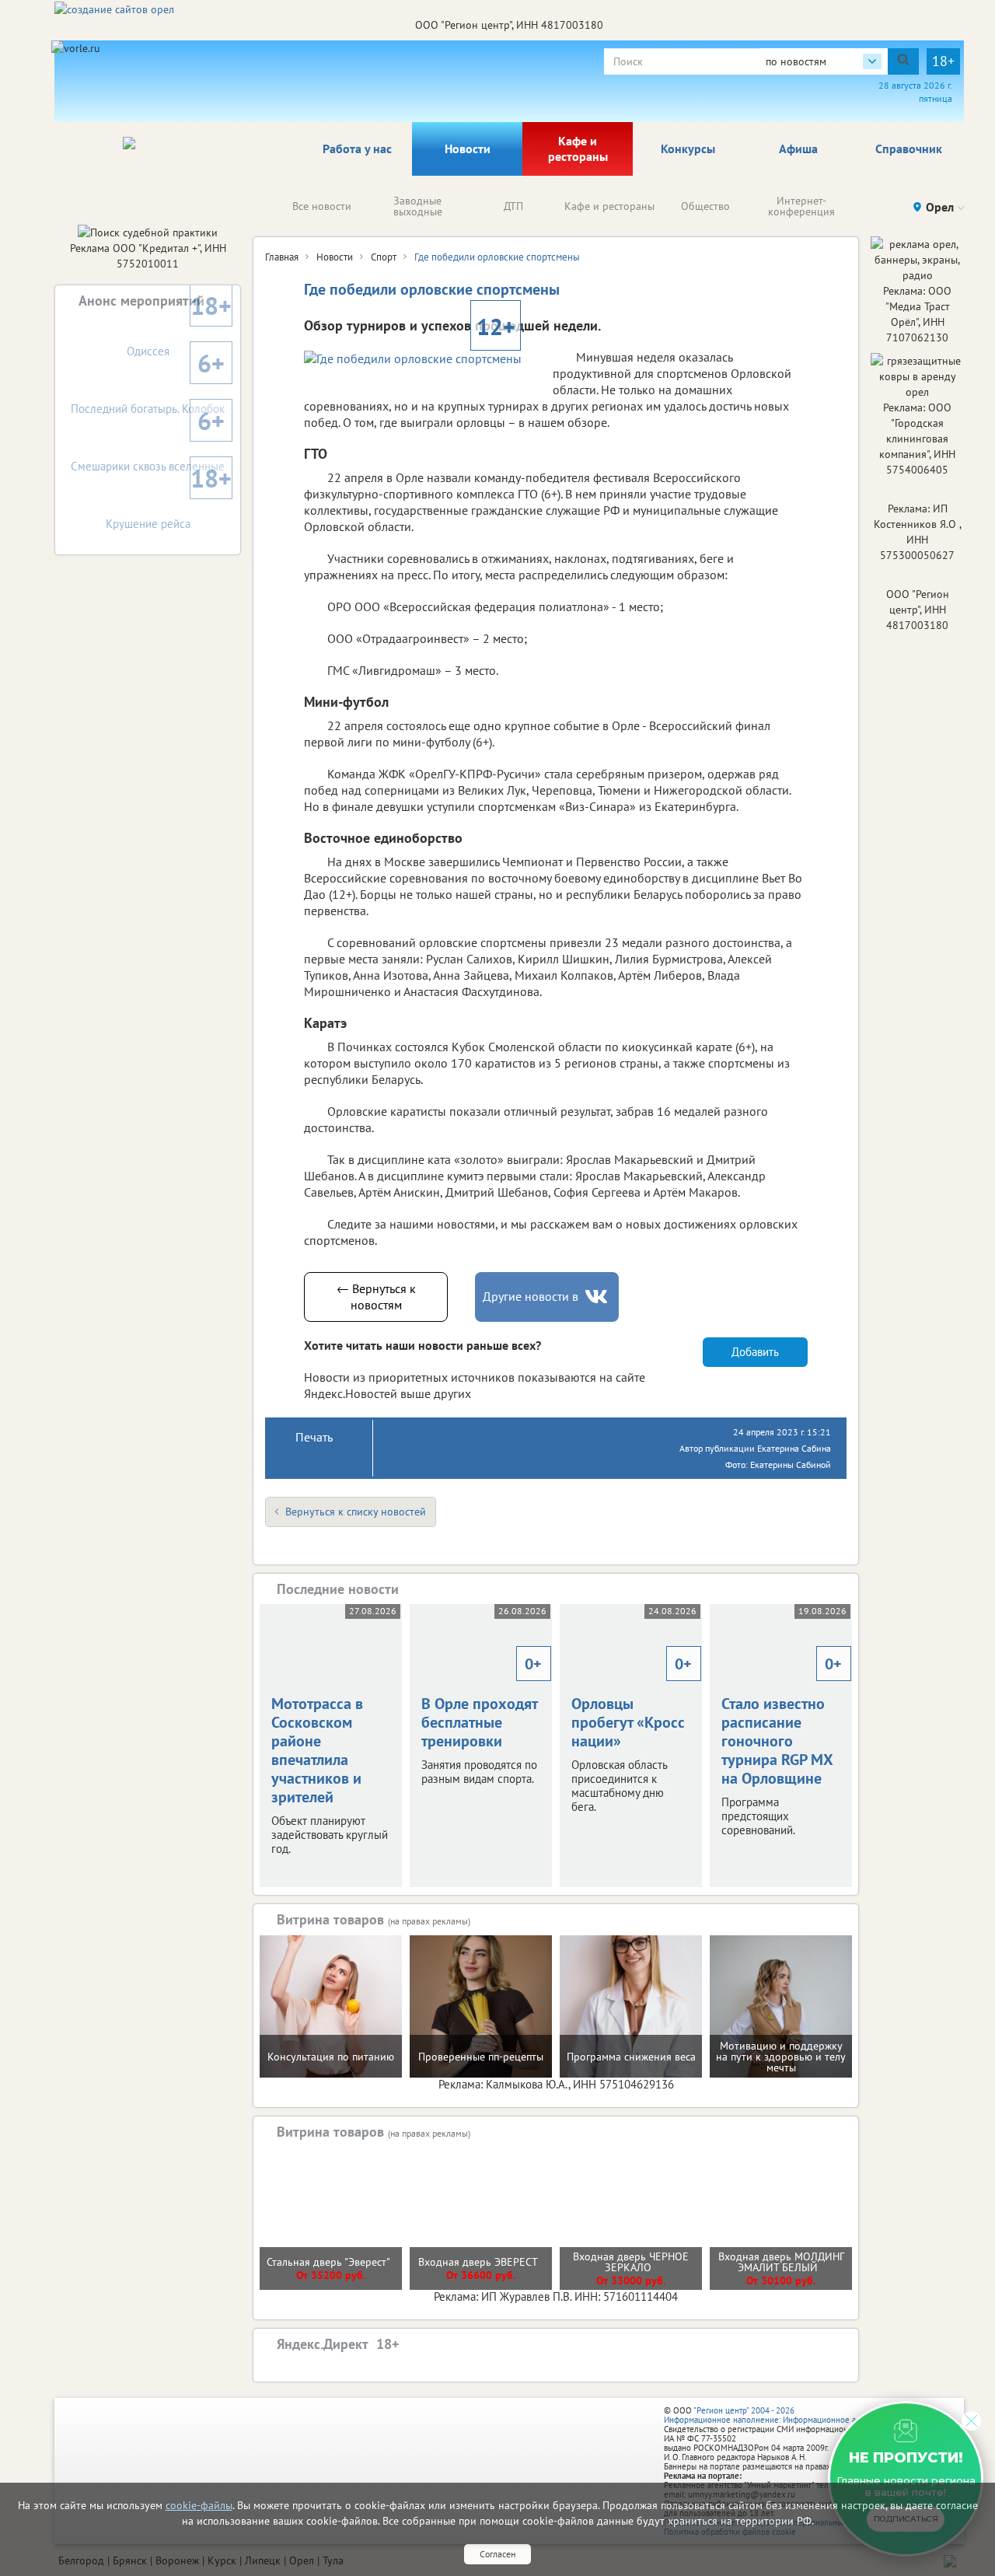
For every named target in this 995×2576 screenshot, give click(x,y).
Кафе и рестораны (578, 149)
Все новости (322, 206)
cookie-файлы (199, 2505)
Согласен (497, 2554)
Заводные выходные (418, 206)
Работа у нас (357, 149)
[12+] (421, 358)
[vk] (598, 1297)
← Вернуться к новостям (376, 1297)
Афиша (798, 149)
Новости (468, 149)
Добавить (755, 1352)
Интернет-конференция (801, 206)
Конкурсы (688, 149)
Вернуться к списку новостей (356, 1512)
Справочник (909, 149)
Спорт (384, 257)
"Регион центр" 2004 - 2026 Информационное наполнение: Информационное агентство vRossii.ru (794, 2415)
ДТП (513, 206)
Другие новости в (531, 1296)
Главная (282, 257)
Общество (705, 206)
